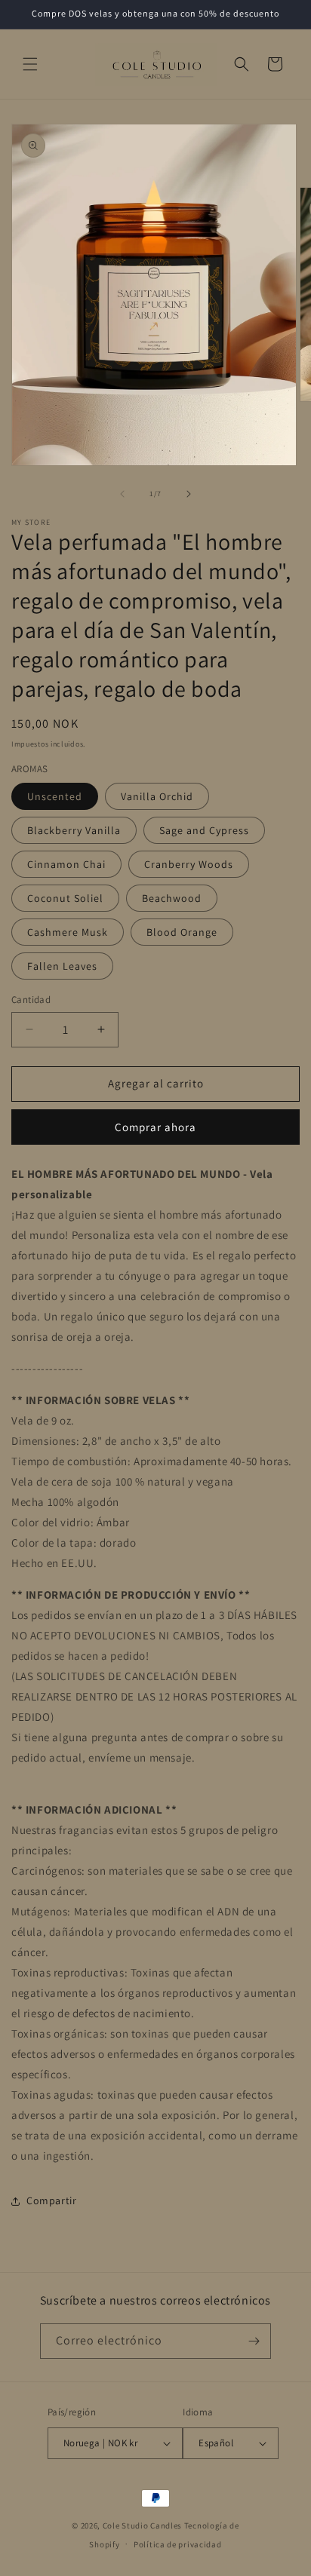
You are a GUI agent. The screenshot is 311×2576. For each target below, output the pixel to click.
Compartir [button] (51, 2200)
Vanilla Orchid (157, 796)
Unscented (55, 796)
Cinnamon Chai (66, 864)
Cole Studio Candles (142, 2525)
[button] (30, 64)
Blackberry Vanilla (74, 830)
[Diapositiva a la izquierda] (122, 494)
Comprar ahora (155, 1127)
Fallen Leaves (62, 966)
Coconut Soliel (65, 898)
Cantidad (31, 1000)
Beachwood (172, 898)
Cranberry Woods (189, 864)
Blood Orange (182, 932)
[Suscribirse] (254, 2341)
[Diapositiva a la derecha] (189, 494)
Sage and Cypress (204, 830)
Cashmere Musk (68, 932)
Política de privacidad (177, 2544)
